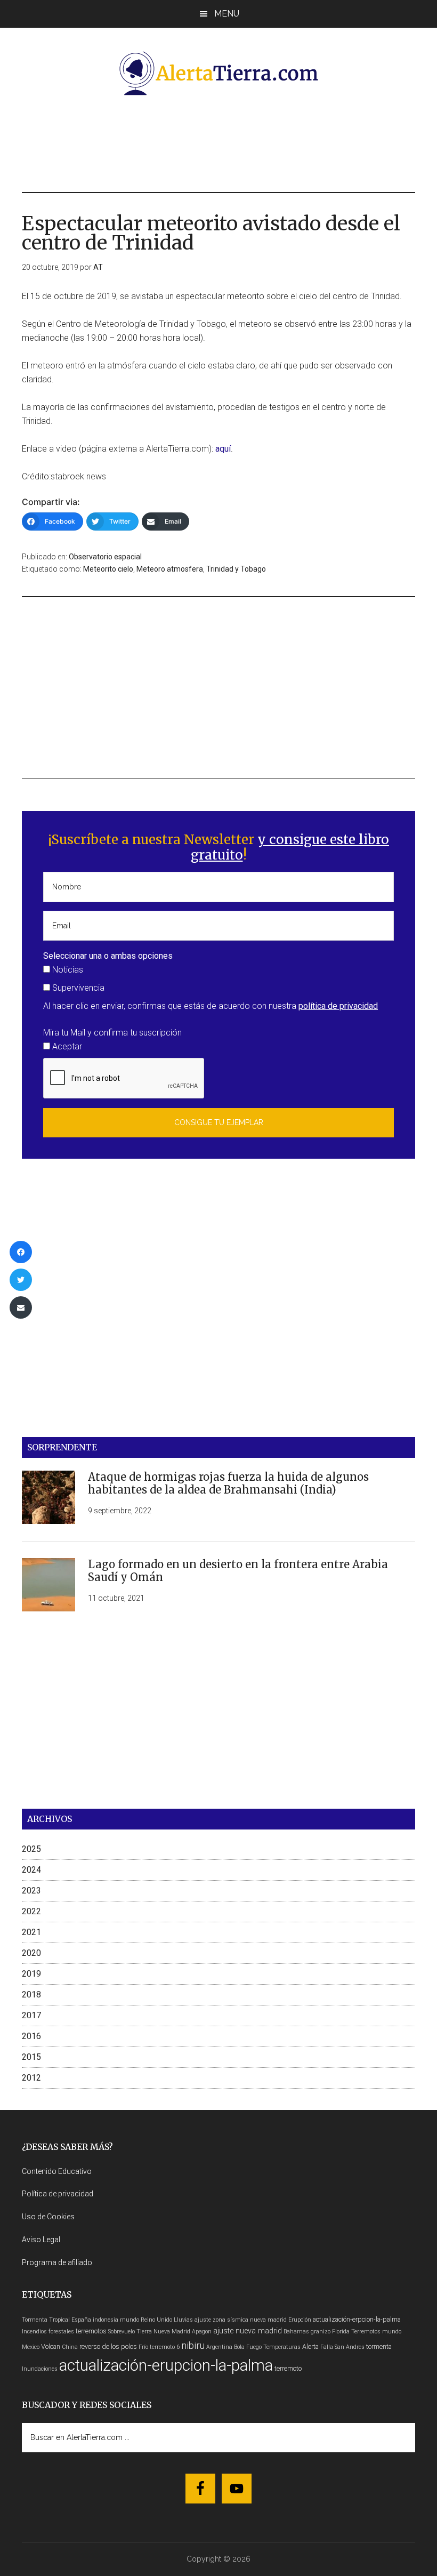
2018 (31, 1995)
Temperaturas (282, 2347)
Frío (143, 2347)
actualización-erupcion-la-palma (166, 2365)
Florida (341, 2332)
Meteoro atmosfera (170, 569)
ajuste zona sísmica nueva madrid (241, 2320)
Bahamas (296, 2332)
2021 (31, 1932)
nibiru (193, 2345)
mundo (130, 2320)
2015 (31, 2057)
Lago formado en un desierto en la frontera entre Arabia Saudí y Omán (238, 1571)
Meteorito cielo (108, 569)
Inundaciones (40, 2369)
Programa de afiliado (57, 2262)
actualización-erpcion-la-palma (357, 2319)
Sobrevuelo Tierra (130, 2332)
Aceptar (66, 1046)
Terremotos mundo (376, 2332)
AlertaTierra (218, 73)
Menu (227, 14)
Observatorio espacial (105, 557)
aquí (223, 449)
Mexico (31, 2347)
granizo (321, 2332)
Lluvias (183, 2320)
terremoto (288, 2368)
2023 (31, 1891)
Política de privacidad (58, 2194)
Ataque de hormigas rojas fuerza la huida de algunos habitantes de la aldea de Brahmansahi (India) (228, 1483)
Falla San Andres (342, 2347)
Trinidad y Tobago (236, 569)
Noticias (67, 970)
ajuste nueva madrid (248, 2331)
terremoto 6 (165, 2347)
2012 (31, 2078)
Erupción (300, 2320)
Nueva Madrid (172, 2332)
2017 (31, 2015)
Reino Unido (156, 2320)
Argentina (219, 2347)
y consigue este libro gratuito (290, 847)
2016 (31, 2036)
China (70, 2347)
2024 (31, 1870)
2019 (31, 1974)
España (81, 2320)
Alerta (310, 2346)
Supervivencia (77, 988)
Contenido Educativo (57, 2171)
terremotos (91, 2331)
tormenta (379, 2346)
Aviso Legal (41, 2240)
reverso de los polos (108, 2346)
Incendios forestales (48, 2332)
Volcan (51, 2346)
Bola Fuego (248, 2347)
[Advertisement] (218, 142)
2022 (31, 1911)
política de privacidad (338, 1006)
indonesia (106, 2320)
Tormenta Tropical (46, 2320)
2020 (31, 1953)
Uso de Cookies (48, 2217)
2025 (31, 1849)
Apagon (202, 2332)
